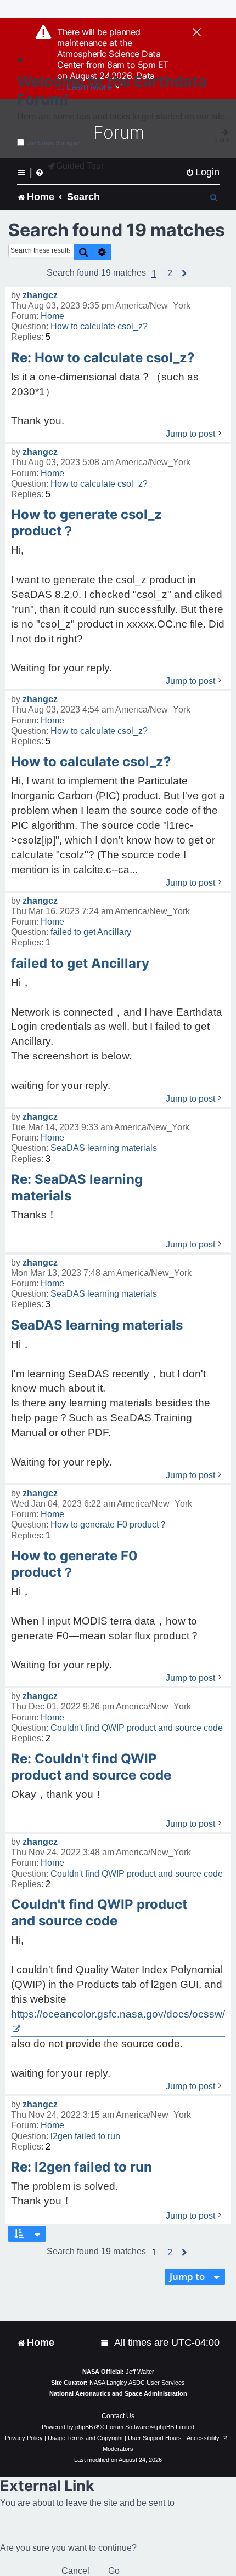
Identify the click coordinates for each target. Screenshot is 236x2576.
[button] (170, 273)
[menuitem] (203, 172)
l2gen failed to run (85, 2136)
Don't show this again (54, 143)
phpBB (84, 2427)
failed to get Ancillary (91, 932)
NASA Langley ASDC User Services (137, 2383)
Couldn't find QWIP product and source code (137, 1728)
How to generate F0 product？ (109, 1524)
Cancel (75, 2571)
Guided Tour (80, 166)
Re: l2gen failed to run (82, 2167)
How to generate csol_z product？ (86, 523)
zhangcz (40, 295)
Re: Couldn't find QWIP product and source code (91, 1767)
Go (114, 2571)
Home (52, 316)
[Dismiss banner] (197, 33)
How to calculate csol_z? (99, 326)
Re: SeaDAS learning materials (77, 1187)
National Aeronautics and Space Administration (118, 2393)
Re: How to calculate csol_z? (103, 358)
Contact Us (118, 2416)
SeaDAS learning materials (104, 1148)
